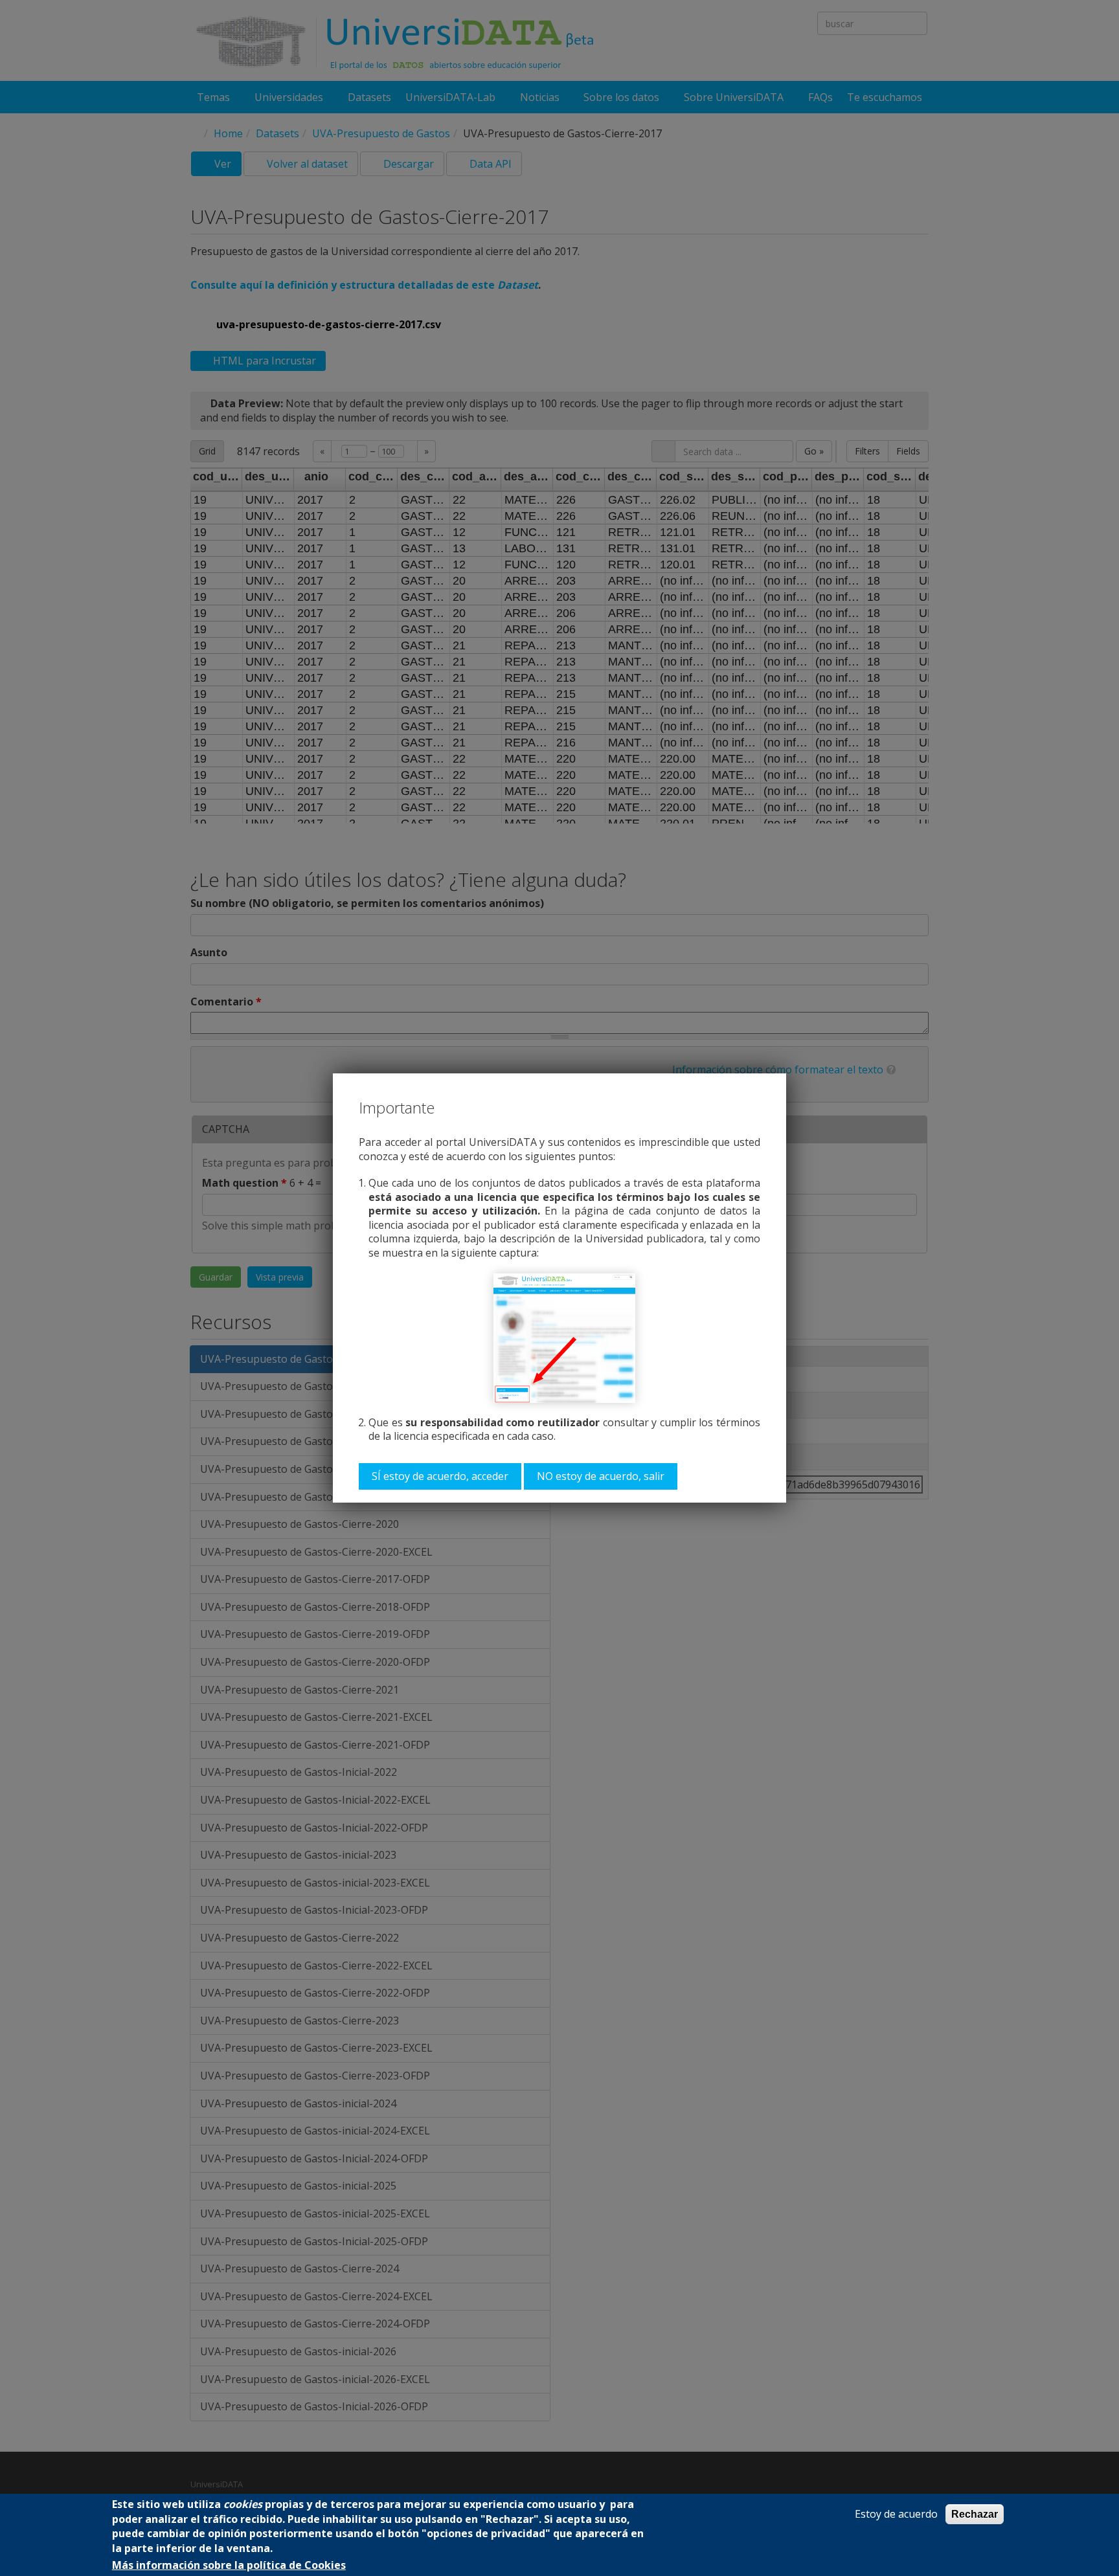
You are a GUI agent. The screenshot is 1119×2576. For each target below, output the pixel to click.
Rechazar (975, 2514)
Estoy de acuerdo (896, 2514)
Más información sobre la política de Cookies (229, 2565)
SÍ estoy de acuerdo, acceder (440, 1476)
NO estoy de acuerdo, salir (601, 1476)
